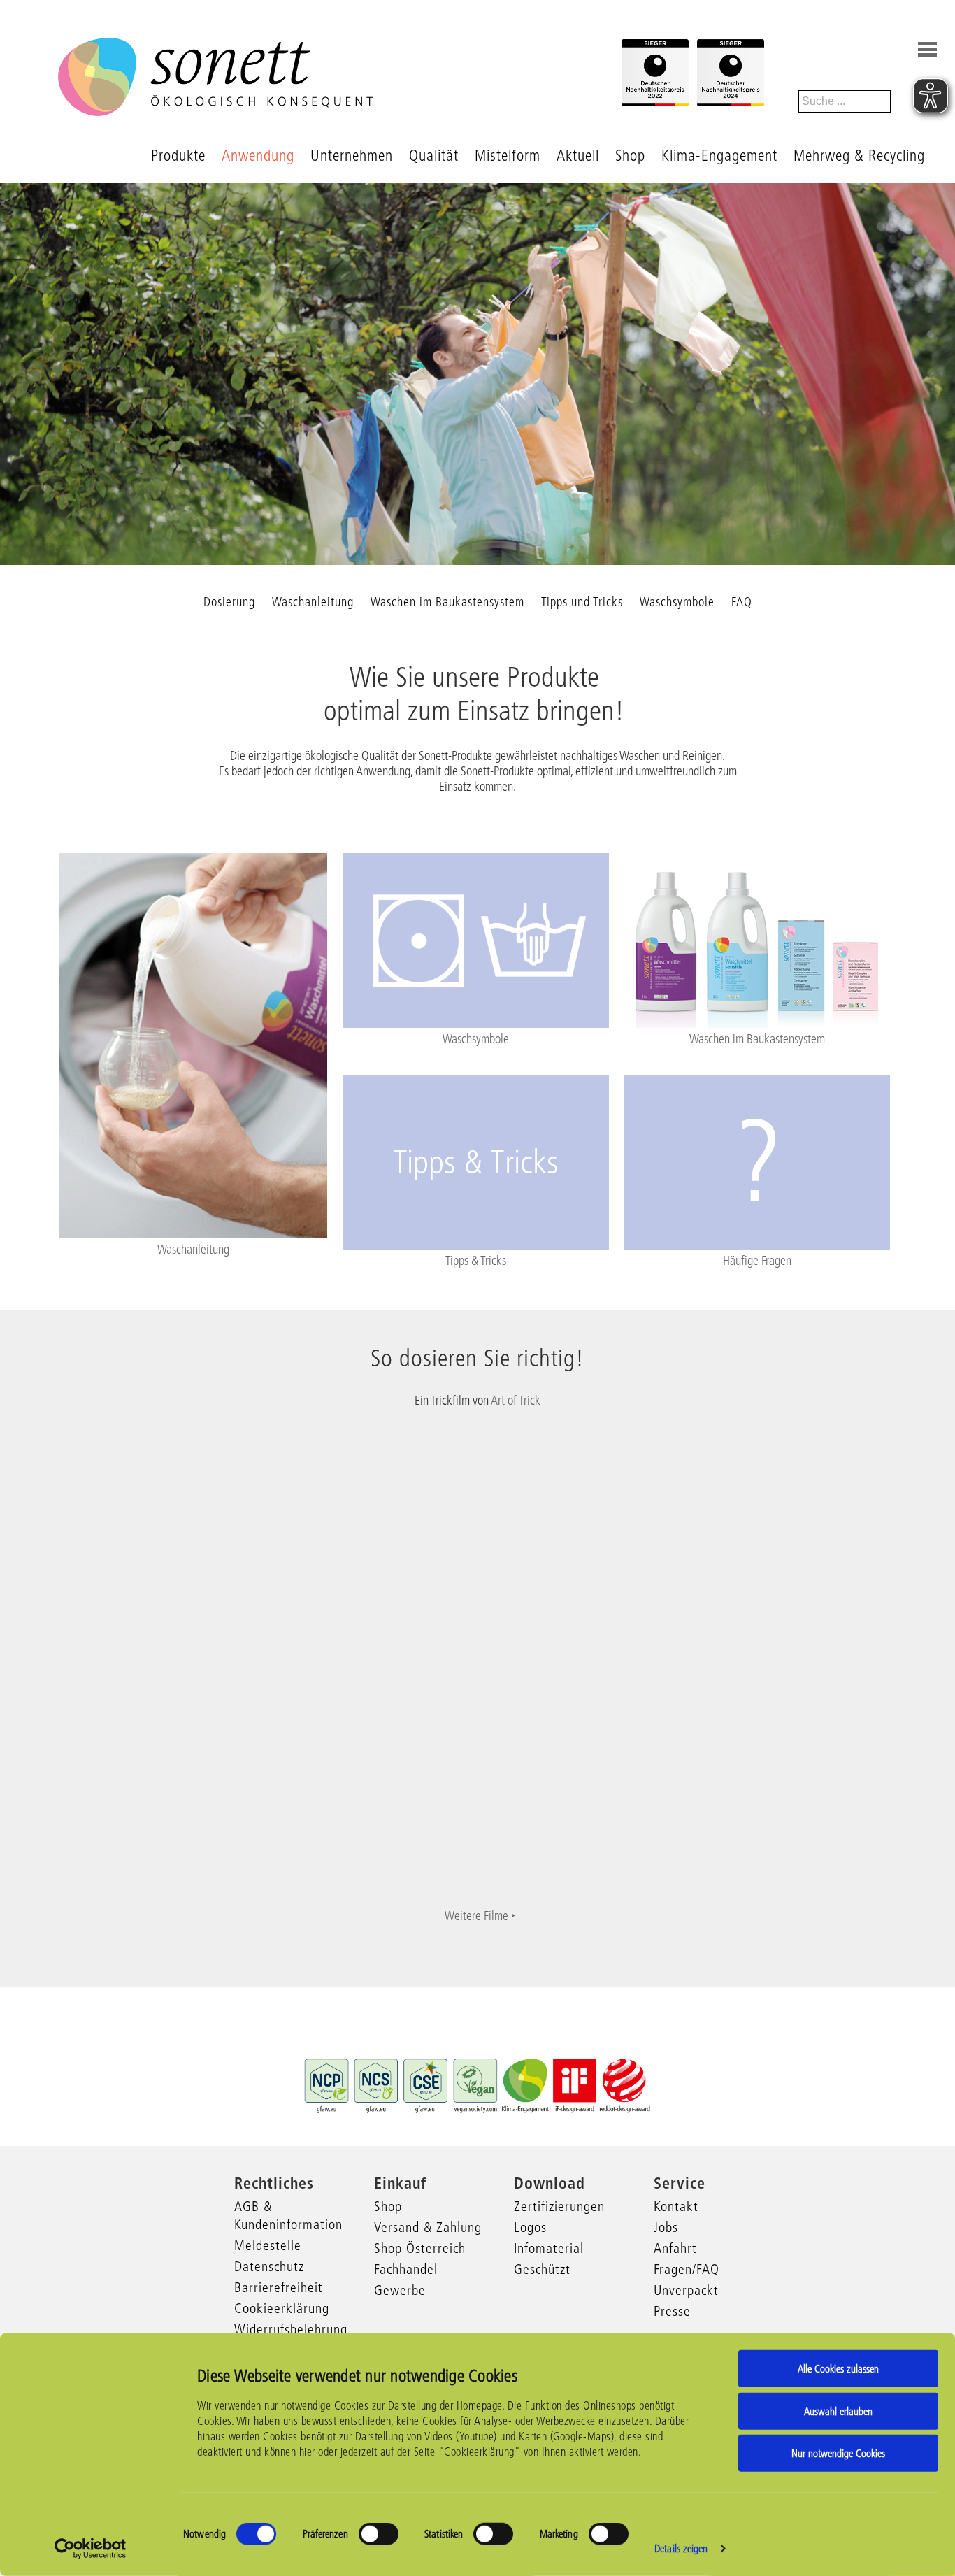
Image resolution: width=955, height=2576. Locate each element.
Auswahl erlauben (838, 2411)
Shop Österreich (420, 2248)
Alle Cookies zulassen (838, 2369)
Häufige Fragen (757, 1261)
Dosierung (229, 602)
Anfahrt (675, 2248)
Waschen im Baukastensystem (447, 602)
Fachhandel (406, 2269)
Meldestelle (268, 2245)
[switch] (379, 2534)
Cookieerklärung (282, 2308)
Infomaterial (549, 2248)
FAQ (742, 602)
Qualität (434, 156)
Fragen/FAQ (687, 2269)
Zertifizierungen (559, 2206)
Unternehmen (352, 156)
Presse (672, 2311)
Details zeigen (681, 2548)
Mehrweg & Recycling (859, 156)
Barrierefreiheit (279, 2287)
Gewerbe (400, 2290)
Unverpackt (686, 2290)
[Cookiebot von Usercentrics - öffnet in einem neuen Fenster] (91, 2549)
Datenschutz (269, 2266)
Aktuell (578, 156)
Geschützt (542, 2269)
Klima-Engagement (719, 156)
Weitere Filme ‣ (480, 1916)
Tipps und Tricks (582, 602)
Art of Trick (516, 1401)
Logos (530, 2227)
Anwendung (258, 156)
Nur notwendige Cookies (838, 2453)
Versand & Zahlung (428, 2227)
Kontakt (676, 2206)
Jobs (666, 2227)
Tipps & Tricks (476, 1261)
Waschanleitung (313, 602)
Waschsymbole (677, 602)
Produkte (178, 156)
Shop (630, 156)
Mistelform (508, 156)
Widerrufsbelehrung (291, 2329)
